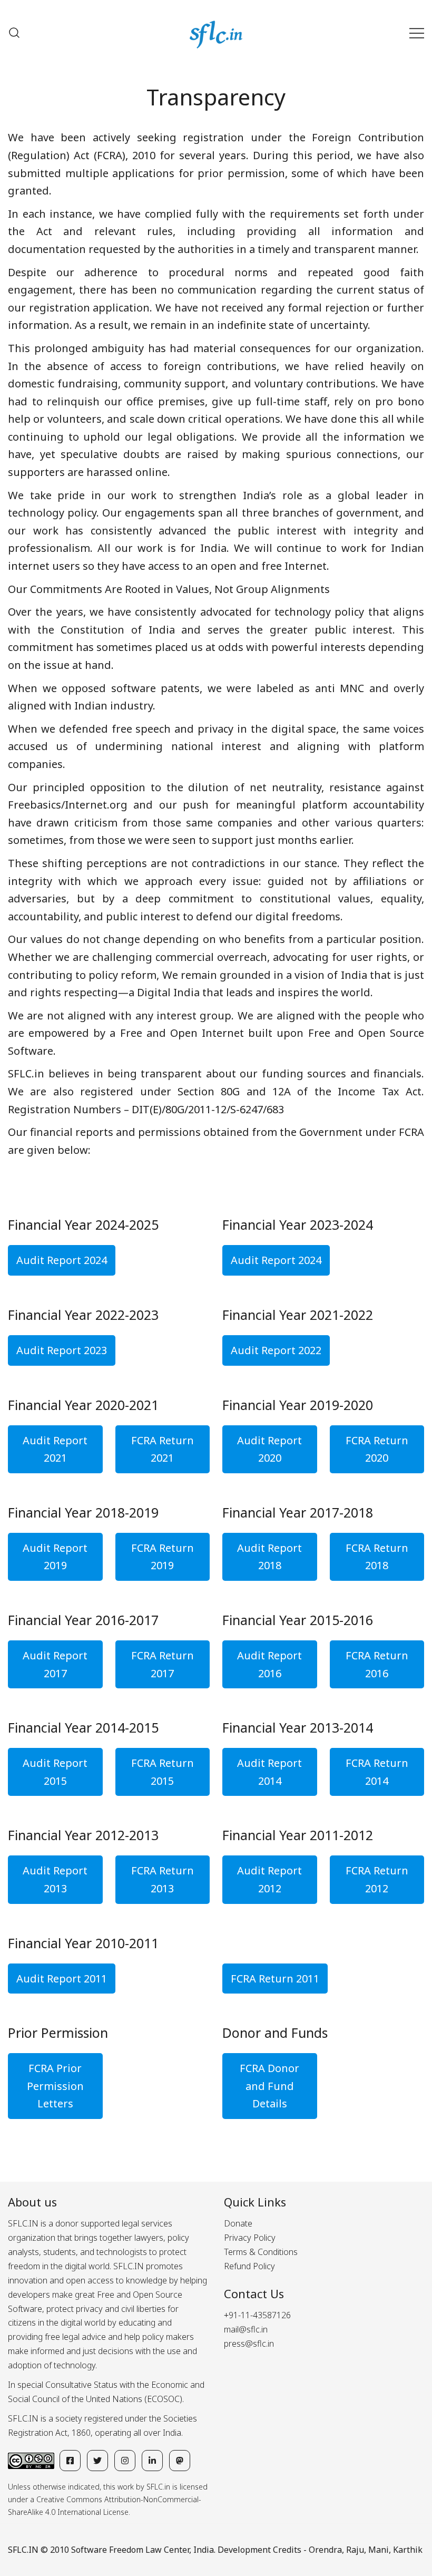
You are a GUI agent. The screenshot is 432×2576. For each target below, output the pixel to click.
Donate (238, 2223)
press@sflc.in (249, 2344)
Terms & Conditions (261, 2252)
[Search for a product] (14, 33)
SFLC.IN (23, 2550)
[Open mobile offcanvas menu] (417, 33)
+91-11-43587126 (257, 2315)
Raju (355, 2550)
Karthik (408, 2550)
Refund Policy (249, 2266)
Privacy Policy (250, 2238)
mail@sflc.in (246, 2329)
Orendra (325, 2550)
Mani (379, 2550)
